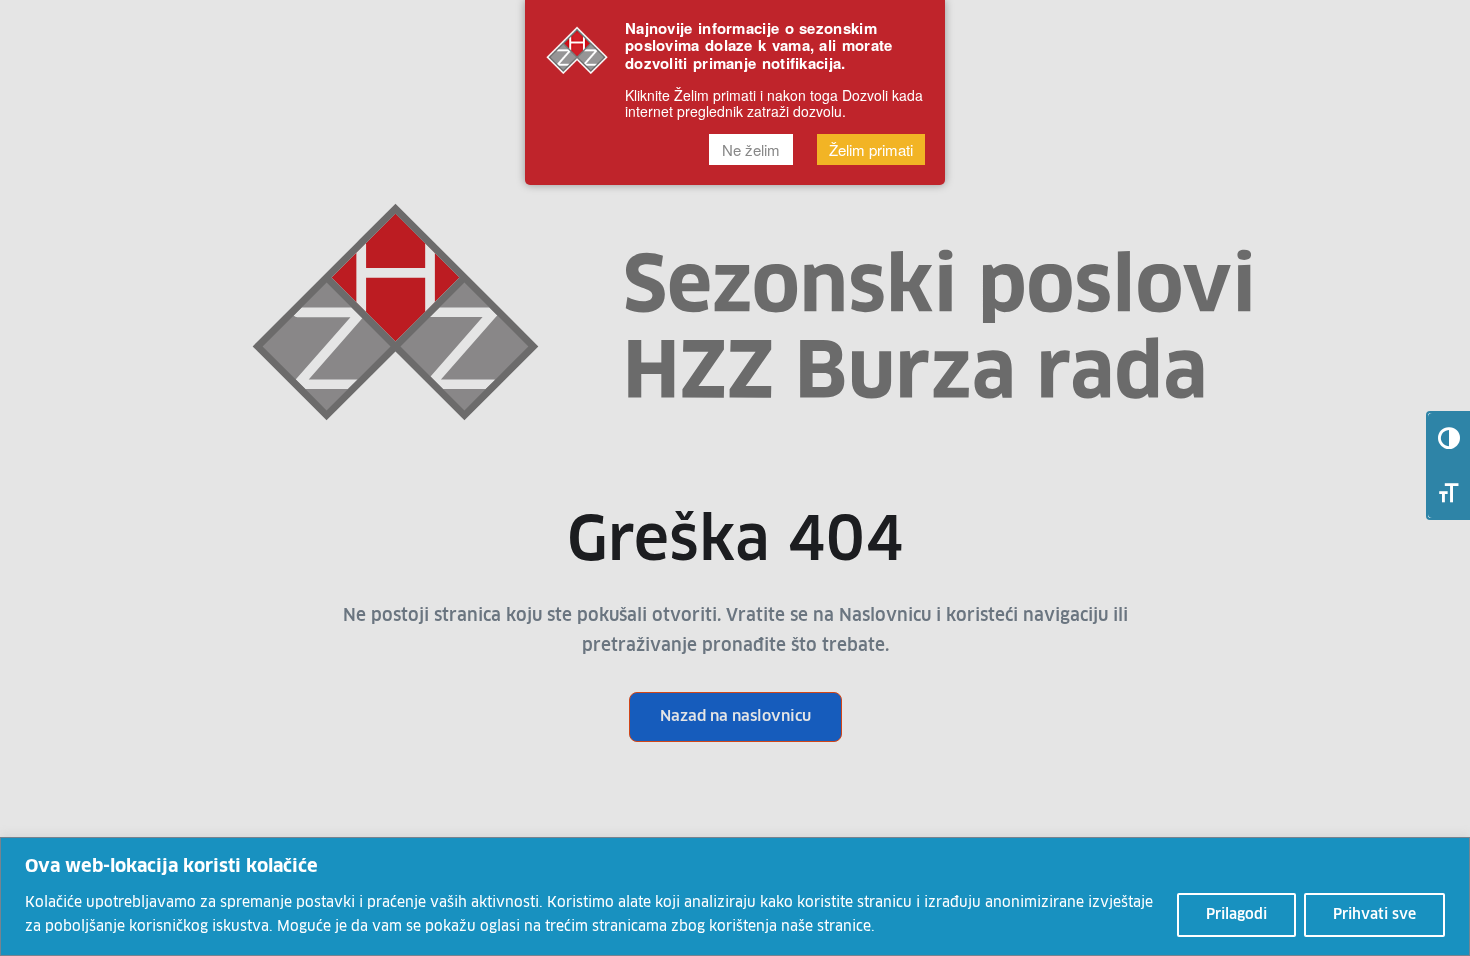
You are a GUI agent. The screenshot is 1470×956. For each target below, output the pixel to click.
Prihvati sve (1374, 915)
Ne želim (751, 149)
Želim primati (871, 149)
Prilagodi (1236, 915)
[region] (735, 896)
